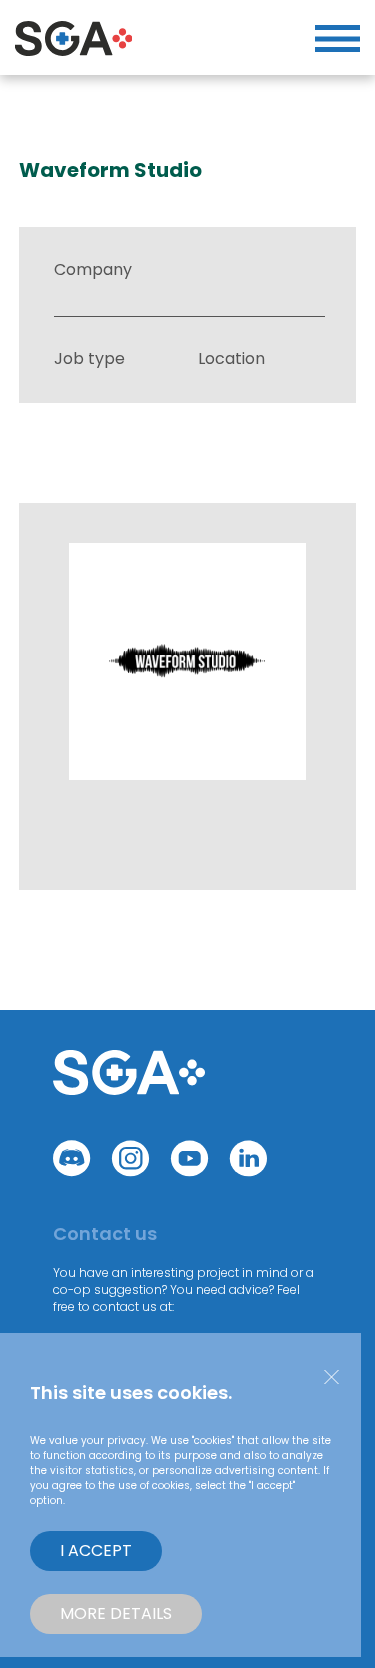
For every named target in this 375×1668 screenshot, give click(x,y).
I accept (96, 1550)
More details (116, 1613)
